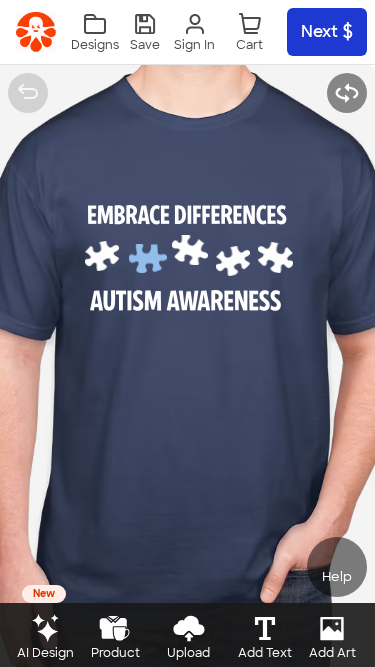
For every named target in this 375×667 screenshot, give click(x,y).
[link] (36, 32)
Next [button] (319, 31)
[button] (145, 32)
